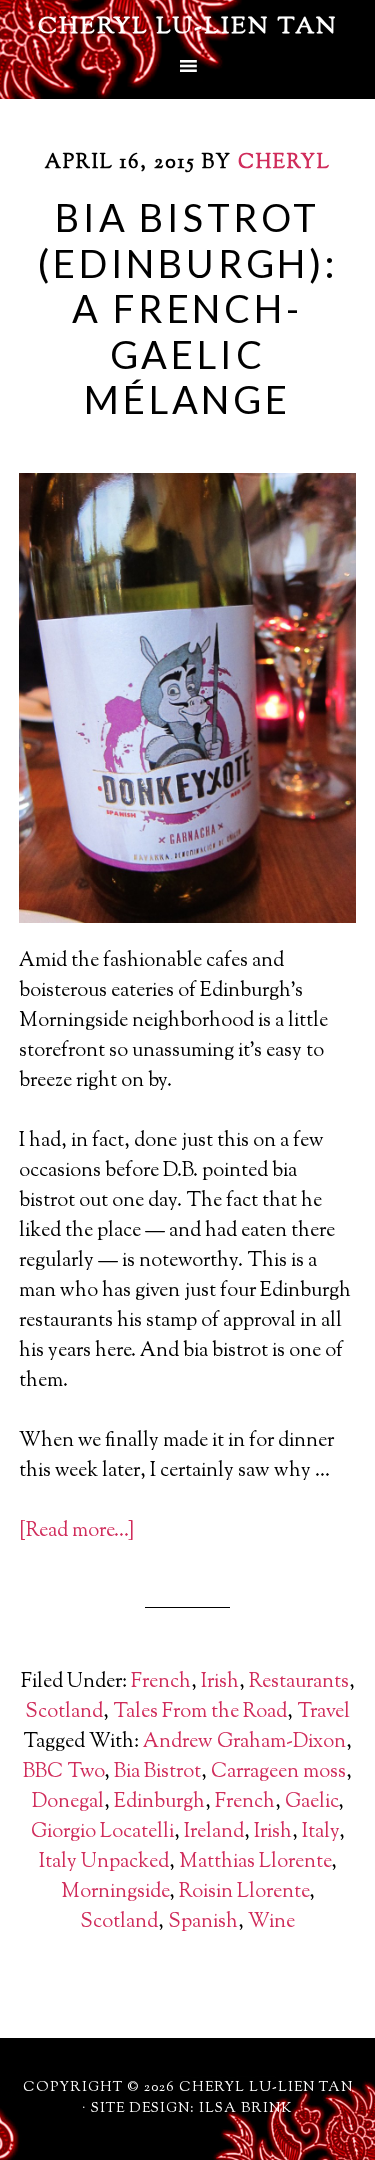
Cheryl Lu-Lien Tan (188, 27)
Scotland (64, 1712)
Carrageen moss (278, 1772)
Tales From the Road (200, 1712)
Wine (271, 1922)
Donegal (68, 1802)
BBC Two (63, 1772)
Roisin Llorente (244, 1892)
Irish (220, 1682)
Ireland (214, 1832)
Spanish (203, 1922)
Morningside (115, 1892)
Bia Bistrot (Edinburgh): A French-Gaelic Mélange (187, 308)
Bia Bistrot (157, 1772)
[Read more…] (76, 1531)
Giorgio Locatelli (102, 1832)
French (161, 1682)
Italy (320, 1832)
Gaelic (311, 1802)
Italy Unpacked (104, 1862)
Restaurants (299, 1682)
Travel (323, 1712)
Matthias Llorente (255, 1862)
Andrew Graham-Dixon (244, 1742)
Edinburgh (159, 1802)
